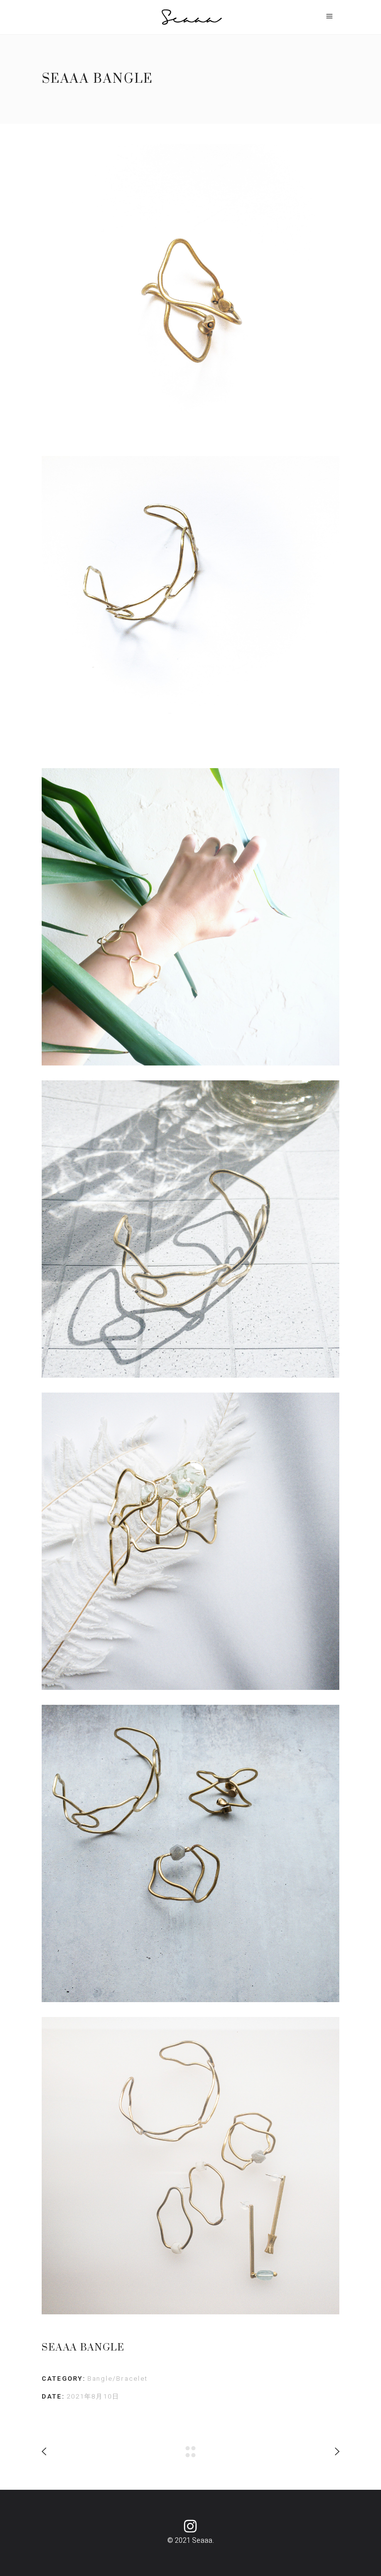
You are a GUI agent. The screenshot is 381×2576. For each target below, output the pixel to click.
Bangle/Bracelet (118, 2379)
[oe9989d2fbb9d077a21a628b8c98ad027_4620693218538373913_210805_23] (190, 2166)
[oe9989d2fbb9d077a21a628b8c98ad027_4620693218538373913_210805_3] (190, 917)
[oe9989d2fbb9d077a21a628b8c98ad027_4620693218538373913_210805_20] (190, 1853)
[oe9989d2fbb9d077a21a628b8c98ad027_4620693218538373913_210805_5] (190, 605)
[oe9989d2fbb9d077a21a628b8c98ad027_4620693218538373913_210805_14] (190, 1229)
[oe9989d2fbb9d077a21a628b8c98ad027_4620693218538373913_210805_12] (190, 1541)
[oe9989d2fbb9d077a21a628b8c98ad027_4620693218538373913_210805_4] (190, 292)
